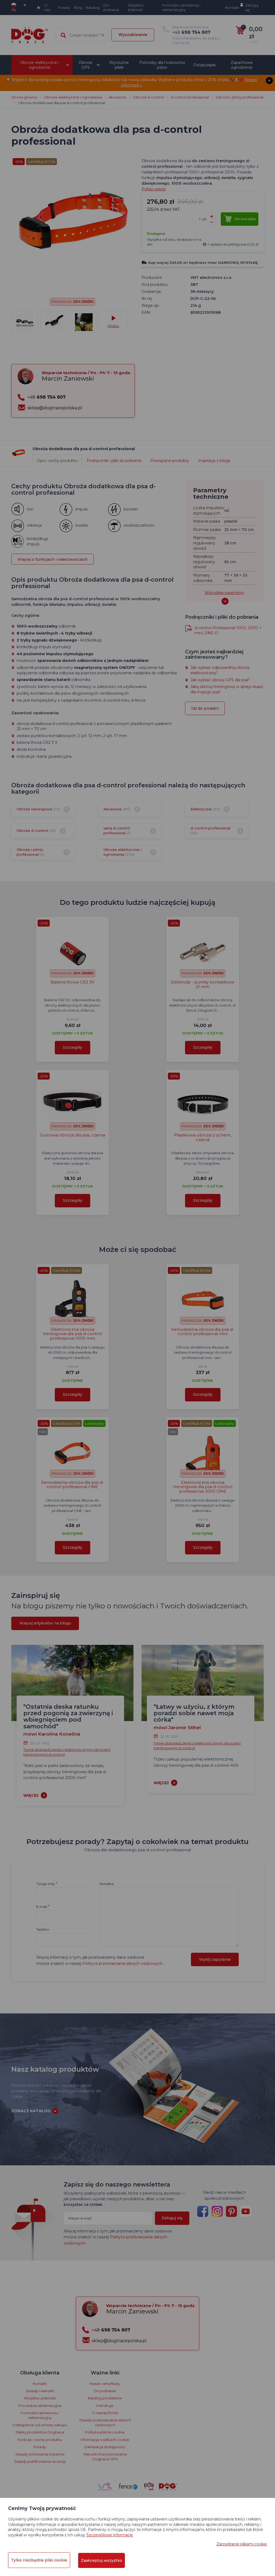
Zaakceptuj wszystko (102, 2560)
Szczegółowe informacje (110, 2535)
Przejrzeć (138, 181)
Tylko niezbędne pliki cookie (39, 2560)
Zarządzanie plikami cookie (242, 2544)
